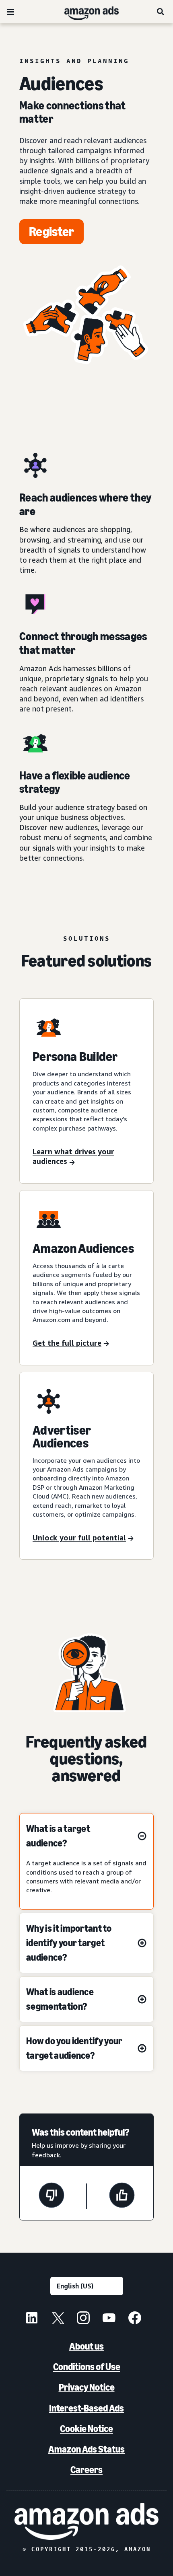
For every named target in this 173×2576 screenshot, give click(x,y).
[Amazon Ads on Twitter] (58, 2319)
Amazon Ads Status (86, 2449)
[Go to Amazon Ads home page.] (86, 2522)
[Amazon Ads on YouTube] (109, 2319)
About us (86, 2346)
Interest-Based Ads (86, 2408)
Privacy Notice (87, 2387)
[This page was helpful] (122, 2196)
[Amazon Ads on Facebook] (135, 2319)
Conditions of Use (87, 2367)
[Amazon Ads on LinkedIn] (32, 2319)
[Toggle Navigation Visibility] (10, 12)
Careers (86, 2470)
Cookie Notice (86, 2429)
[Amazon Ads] (85, 12)
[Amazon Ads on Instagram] (83, 2319)
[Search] (161, 12)
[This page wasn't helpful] (51, 2196)
